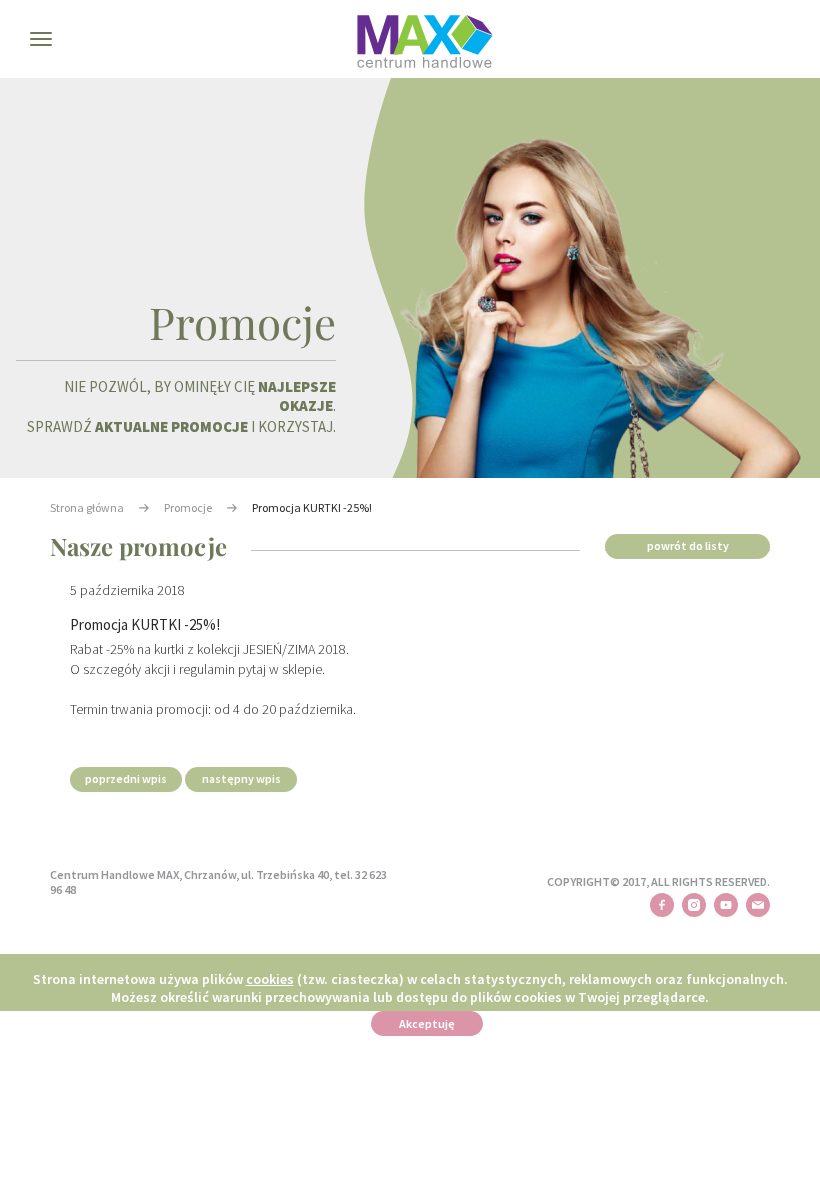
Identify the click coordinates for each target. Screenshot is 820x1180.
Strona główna (87, 507)
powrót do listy (688, 545)
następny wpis (241, 778)
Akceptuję (427, 1023)
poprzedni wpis (126, 778)
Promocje (188, 507)
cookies (270, 979)
